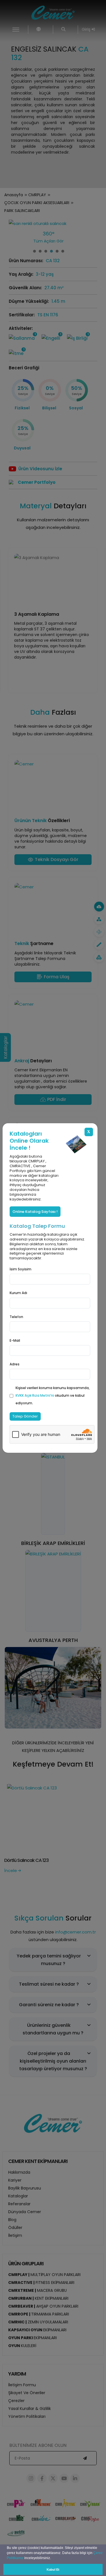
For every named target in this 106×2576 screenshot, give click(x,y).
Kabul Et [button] (53, 2570)
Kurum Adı (18, 1293)
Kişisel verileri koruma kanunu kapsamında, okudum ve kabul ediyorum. (53, 1395)
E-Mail (15, 1340)
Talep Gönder (25, 1416)
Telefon (16, 1317)
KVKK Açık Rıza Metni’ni (35, 1395)
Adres (15, 1364)
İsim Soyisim (20, 1269)
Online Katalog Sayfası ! (35, 1212)
